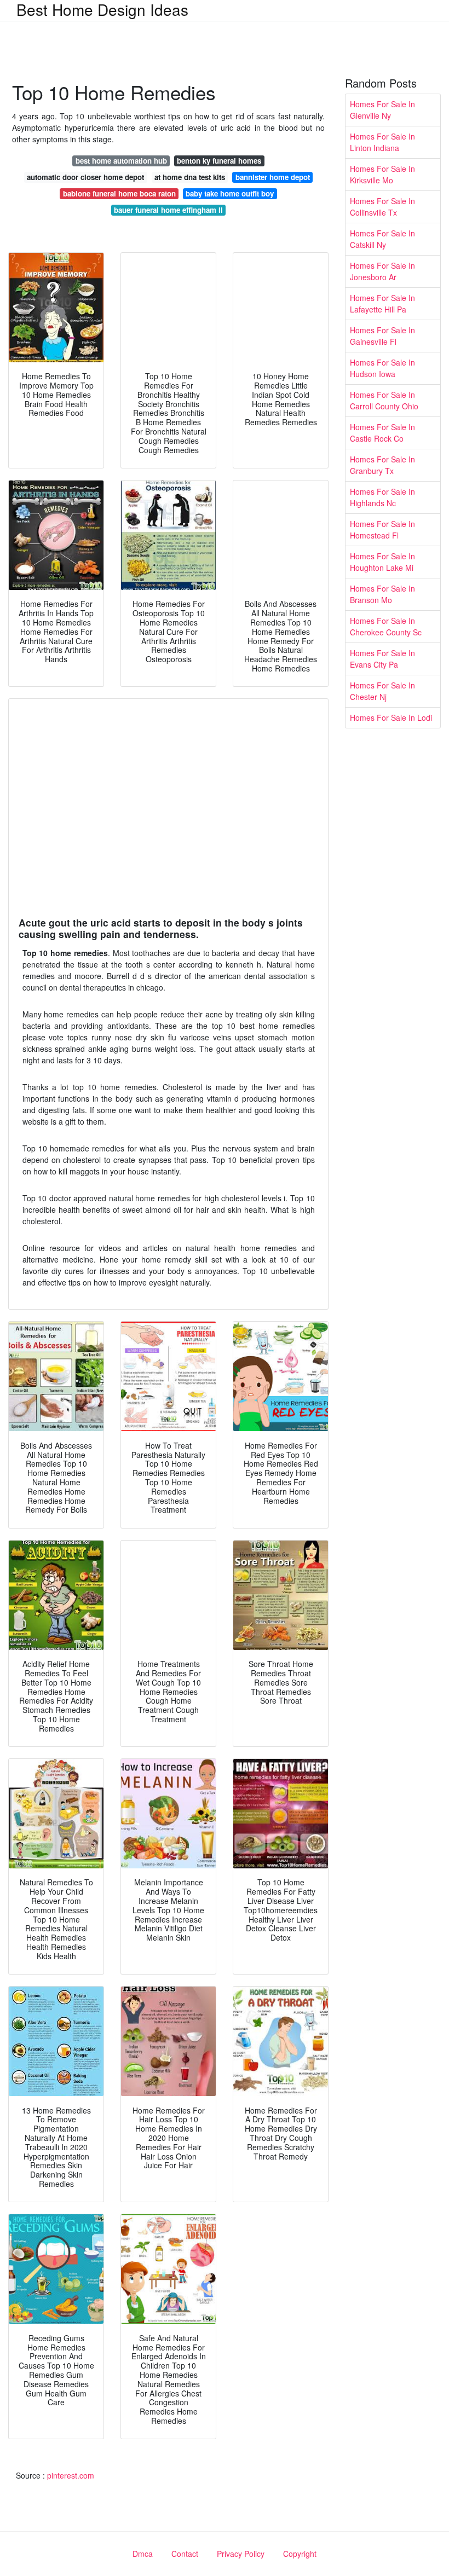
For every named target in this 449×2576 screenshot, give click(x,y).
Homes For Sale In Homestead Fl (382, 529)
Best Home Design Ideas (102, 9)
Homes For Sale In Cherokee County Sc (386, 626)
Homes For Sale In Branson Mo (382, 594)
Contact (185, 2554)
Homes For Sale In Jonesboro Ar (382, 271)
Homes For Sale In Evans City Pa (382, 659)
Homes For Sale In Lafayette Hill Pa (382, 303)
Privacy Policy (241, 2554)
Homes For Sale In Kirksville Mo (382, 174)
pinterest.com (71, 2475)
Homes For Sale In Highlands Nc (382, 497)
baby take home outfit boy (230, 193)
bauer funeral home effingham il (168, 210)
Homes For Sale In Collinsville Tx (382, 207)
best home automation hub (121, 161)
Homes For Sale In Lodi (391, 717)
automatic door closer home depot (85, 177)
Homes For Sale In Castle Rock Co (382, 433)
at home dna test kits (190, 177)
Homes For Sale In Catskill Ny (382, 239)
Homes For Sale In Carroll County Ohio (384, 400)
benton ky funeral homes (219, 161)
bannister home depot (273, 177)
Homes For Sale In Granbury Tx (382, 465)
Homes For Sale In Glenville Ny (382, 110)
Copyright (300, 2554)
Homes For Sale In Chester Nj (382, 691)
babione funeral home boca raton (119, 193)
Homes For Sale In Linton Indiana (382, 142)
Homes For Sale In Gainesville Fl (382, 336)
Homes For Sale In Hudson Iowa (382, 368)
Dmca (143, 2554)
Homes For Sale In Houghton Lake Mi (382, 562)
